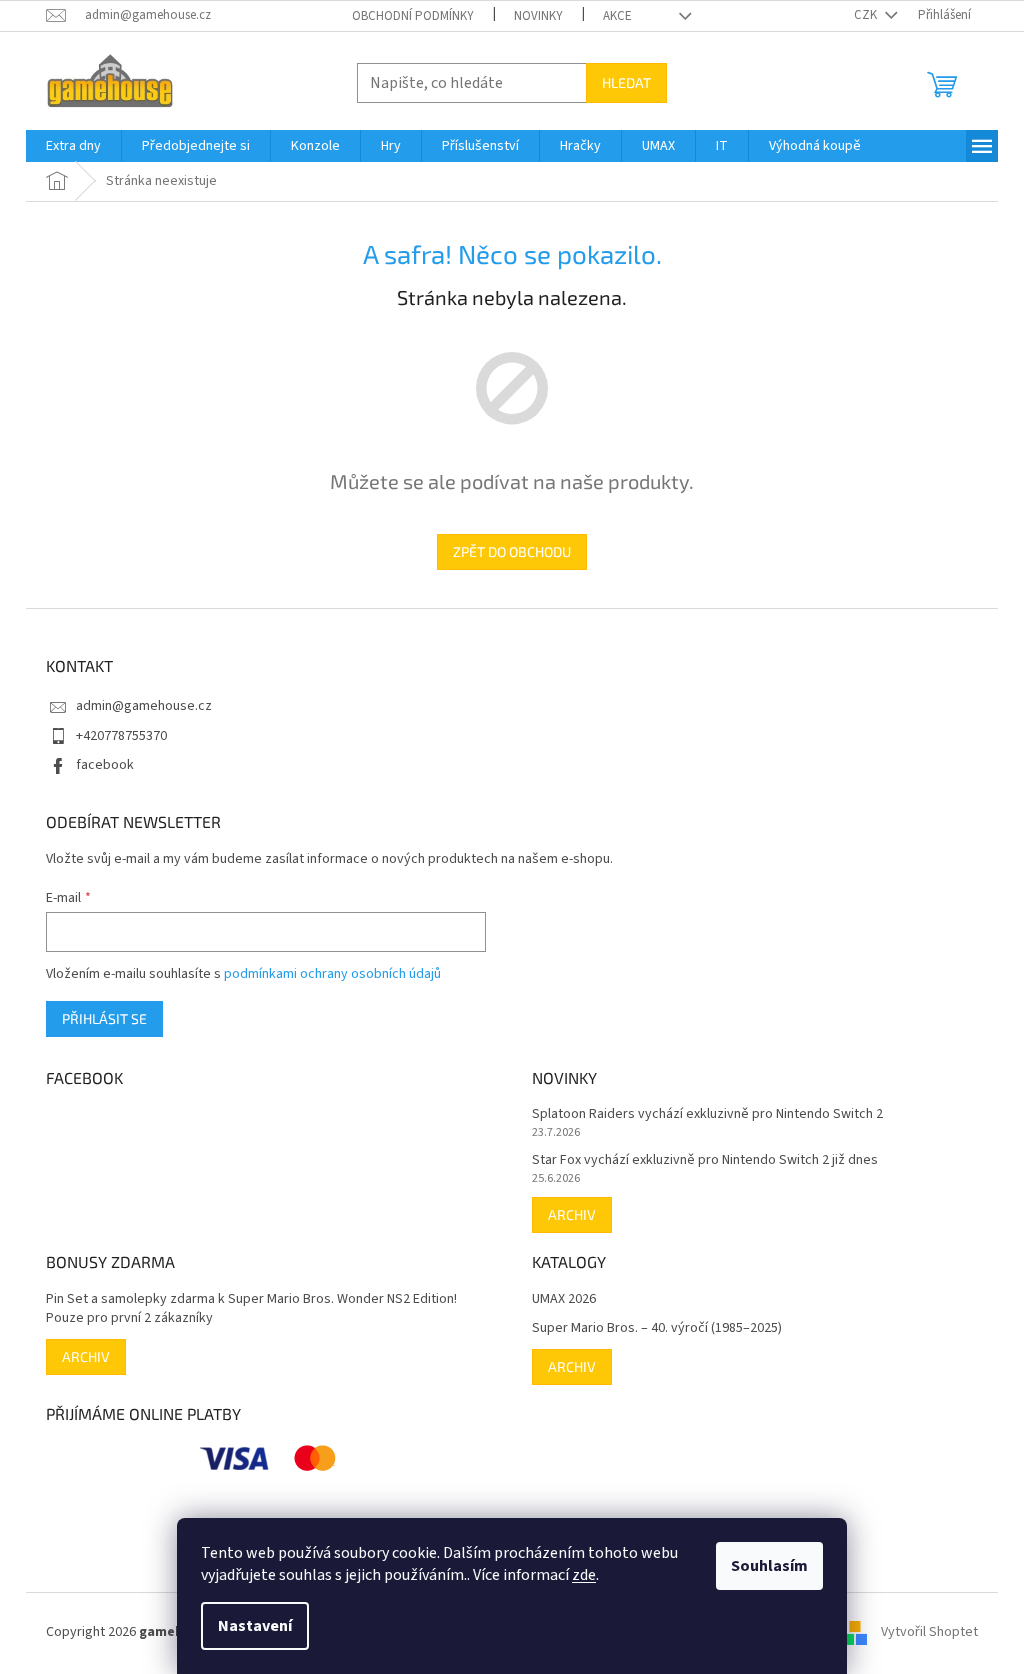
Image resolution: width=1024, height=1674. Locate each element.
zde (584, 1575)
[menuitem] (73, 146)
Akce (617, 16)
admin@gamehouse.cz (144, 706)
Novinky (538, 16)
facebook (105, 765)
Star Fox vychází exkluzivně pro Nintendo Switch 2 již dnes (705, 1160)
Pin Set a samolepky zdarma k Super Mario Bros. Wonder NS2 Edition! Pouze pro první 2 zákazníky (251, 1309)
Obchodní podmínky (413, 16)
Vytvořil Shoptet (929, 1633)
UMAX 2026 (564, 1299)
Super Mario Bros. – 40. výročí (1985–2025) (657, 1328)
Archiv (572, 1214)
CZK (867, 15)
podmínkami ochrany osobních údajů (332, 974)
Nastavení (255, 1626)
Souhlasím (769, 1566)
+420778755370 (121, 736)
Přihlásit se (104, 1018)
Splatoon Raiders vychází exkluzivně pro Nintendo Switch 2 (707, 1114)
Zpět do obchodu (512, 551)
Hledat (626, 82)
